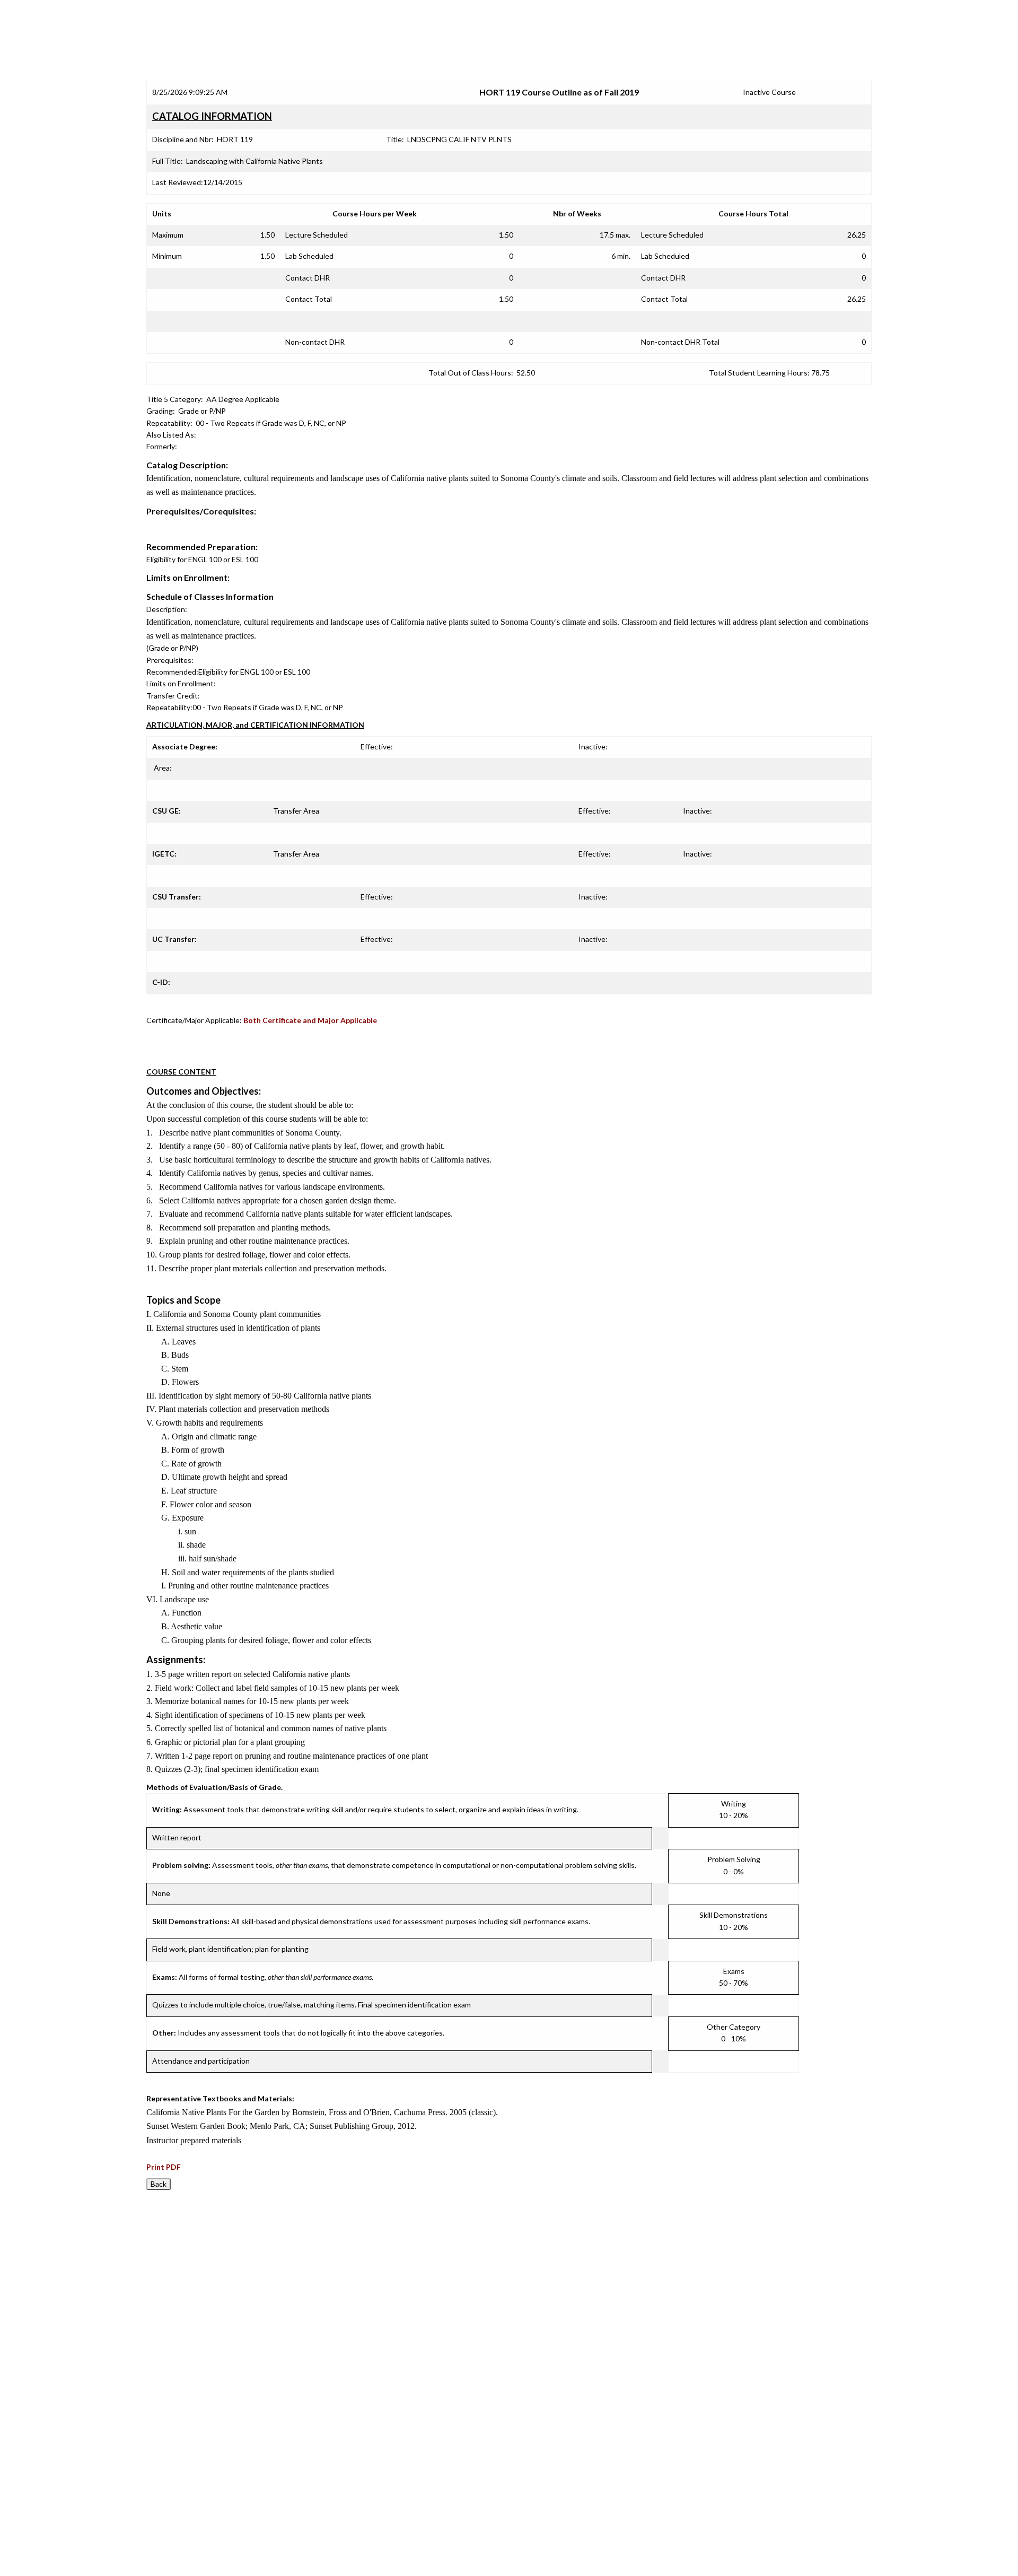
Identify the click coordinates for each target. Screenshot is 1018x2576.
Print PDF (164, 2167)
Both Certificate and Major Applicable (310, 1020)
